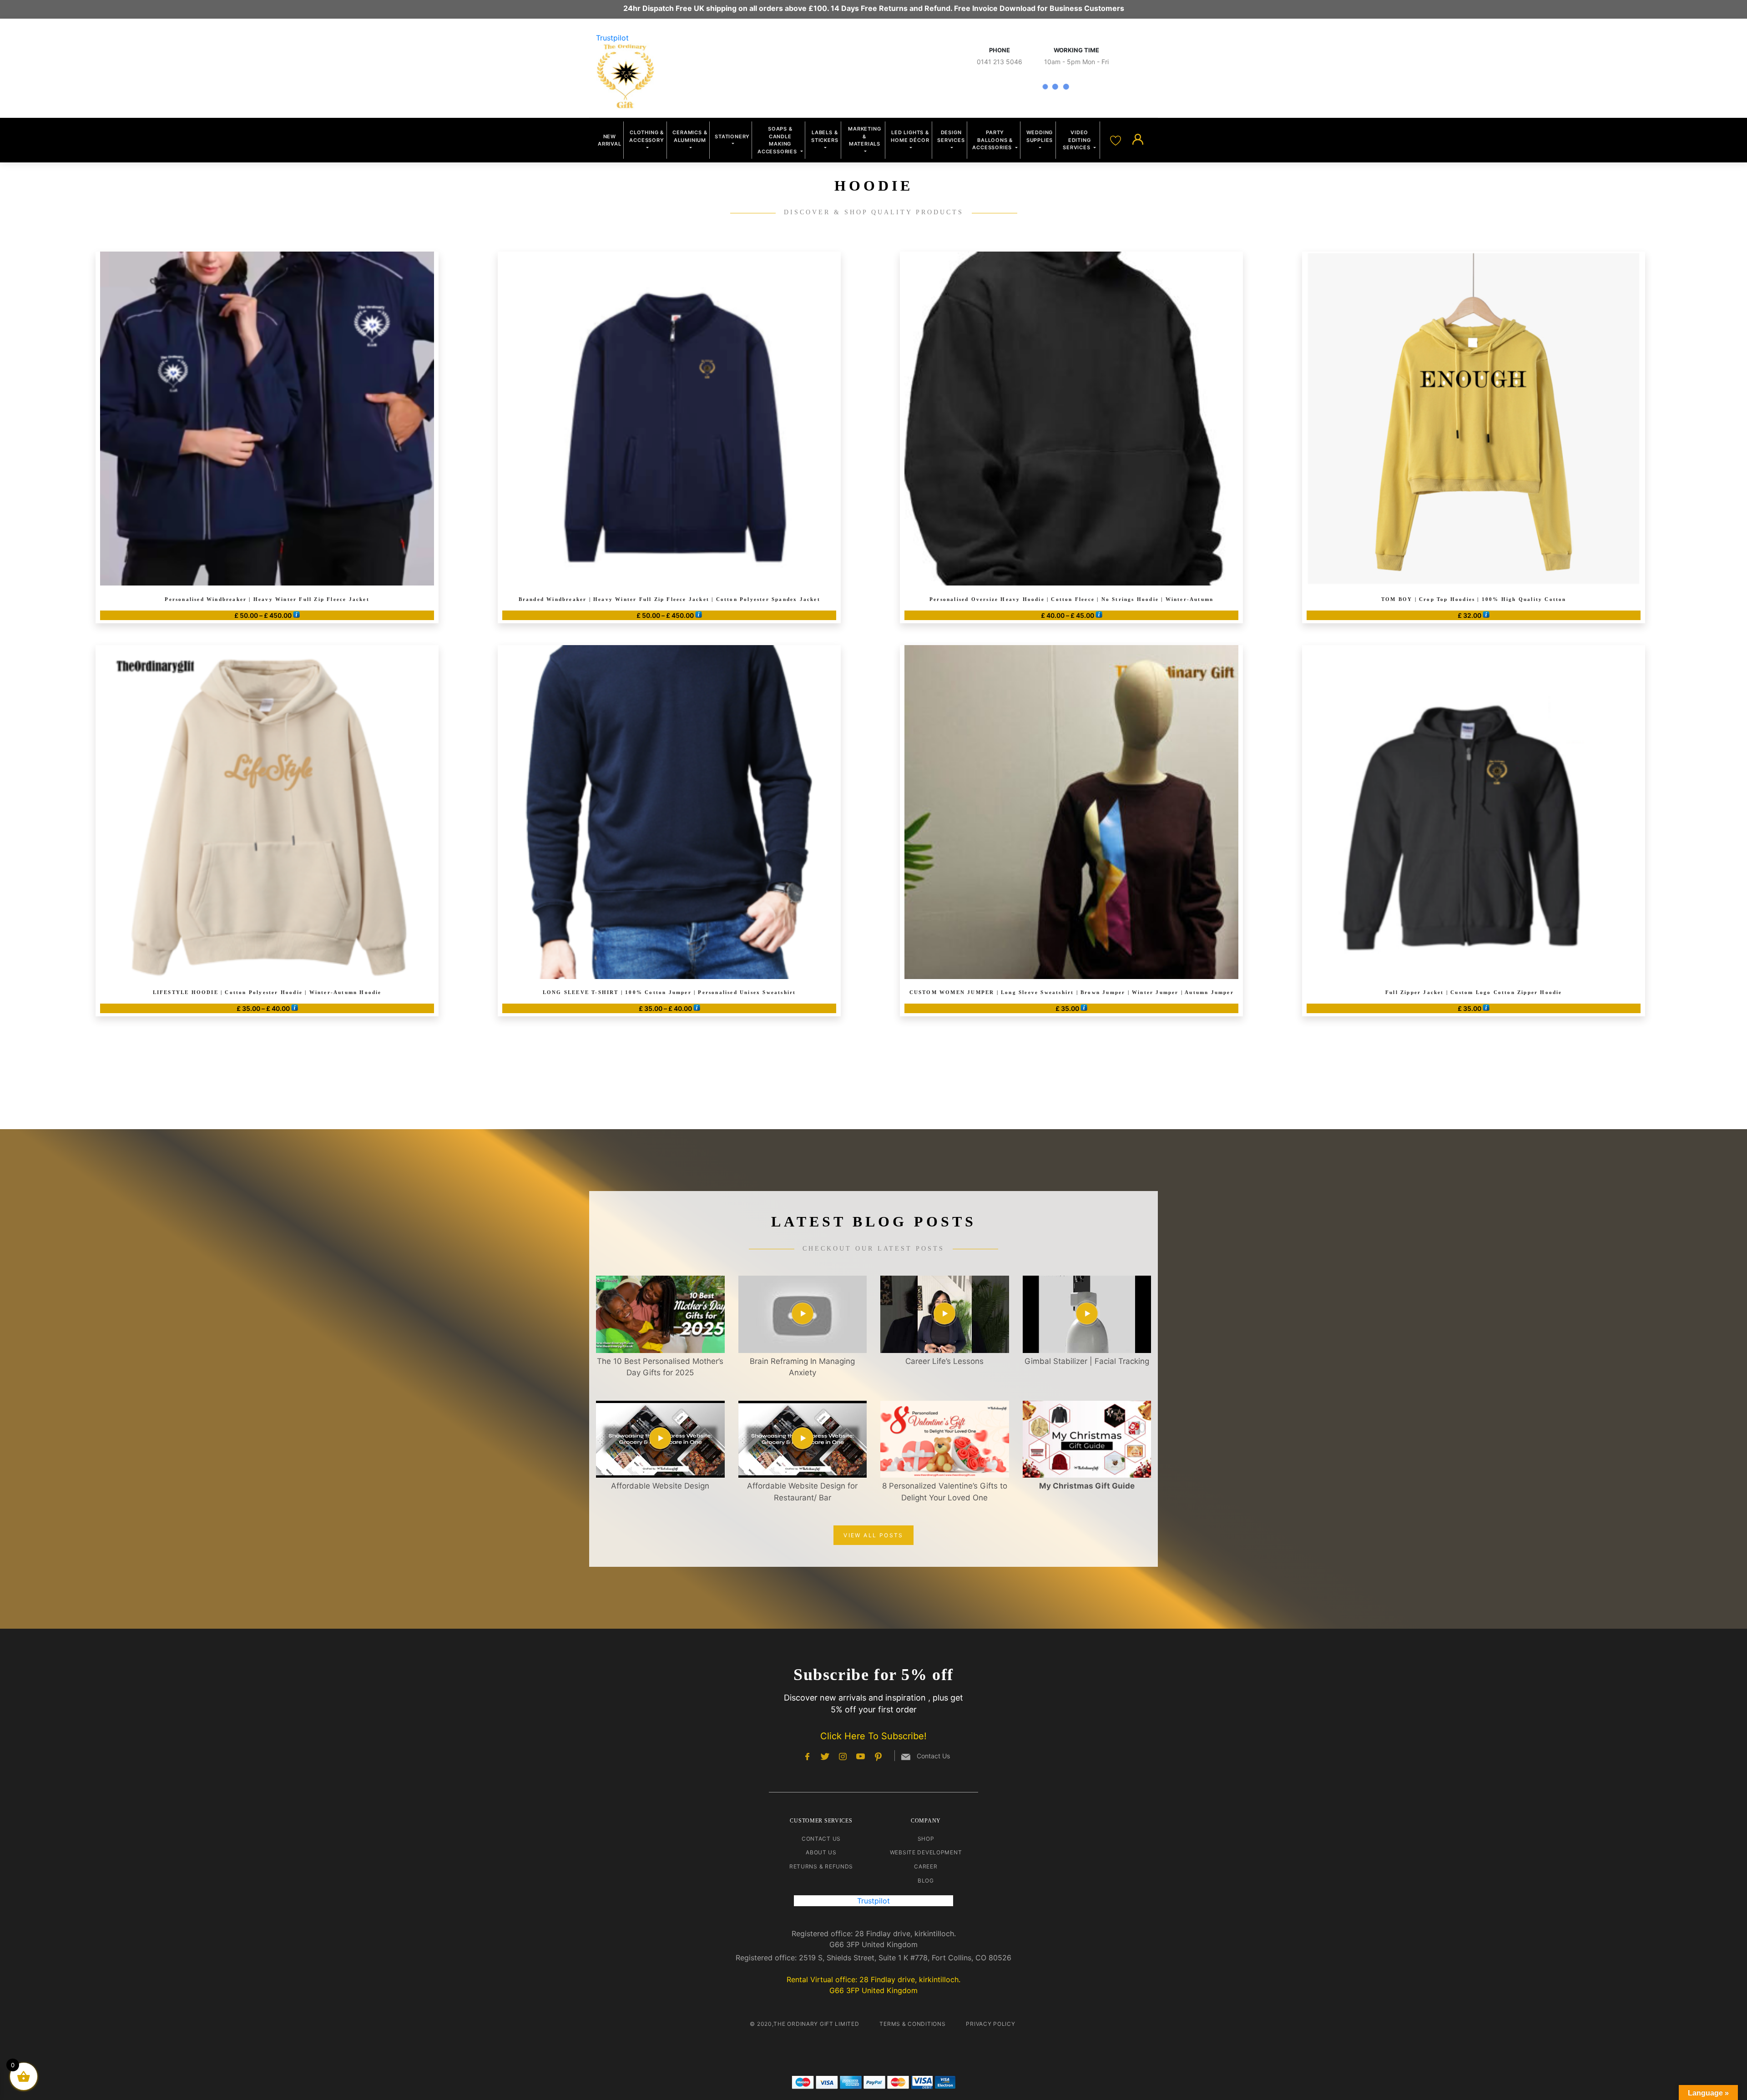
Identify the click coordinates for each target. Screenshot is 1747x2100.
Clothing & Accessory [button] (646, 136)
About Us (821, 1852)
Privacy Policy (990, 2024)
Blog (926, 1880)
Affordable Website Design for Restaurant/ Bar (802, 1492)
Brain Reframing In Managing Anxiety (802, 1367)
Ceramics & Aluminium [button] (690, 136)
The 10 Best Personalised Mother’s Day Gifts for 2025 (660, 1367)
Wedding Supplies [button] (1040, 136)
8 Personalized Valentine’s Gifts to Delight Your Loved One (945, 1492)
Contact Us (821, 1839)
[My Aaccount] (1138, 140)
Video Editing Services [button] (1077, 140)
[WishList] (1117, 140)
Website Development (926, 1852)
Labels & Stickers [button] (825, 136)
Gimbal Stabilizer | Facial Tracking (1087, 1361)
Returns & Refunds (821, 1866)
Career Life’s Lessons (944, 1361)
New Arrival (610, 140)
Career (926, 1866)
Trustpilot (612, 38)
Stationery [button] (732, 136)
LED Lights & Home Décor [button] (910, 136)
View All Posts (873, 1535)
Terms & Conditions (912, 2024)
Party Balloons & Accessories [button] (993, 140)
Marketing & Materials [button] (864, 136)
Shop (926, 1839)
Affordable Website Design (660, 1486)
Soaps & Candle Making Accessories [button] (778, 140)
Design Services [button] (951, 136)
